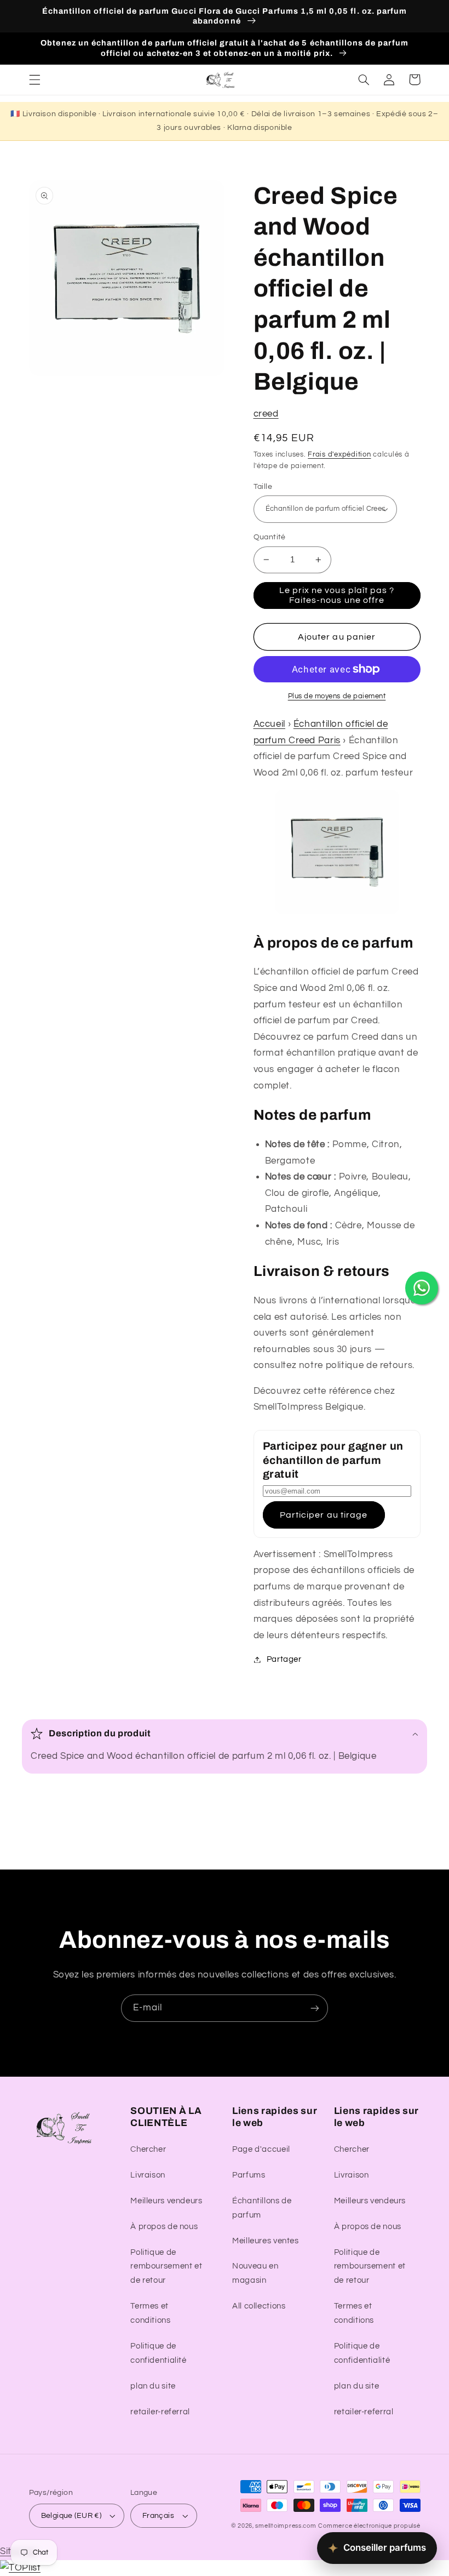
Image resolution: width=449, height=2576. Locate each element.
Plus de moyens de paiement (337, 696)
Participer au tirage (324, 1515)
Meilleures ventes (266, 2241)
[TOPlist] (20, 2568)
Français (158, 2516)
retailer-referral (160, 2412)
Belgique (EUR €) (71, 2516)
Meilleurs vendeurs (166, 2201)
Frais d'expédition (339, 455)
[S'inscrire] (315, 2008)
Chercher (148, 2149)
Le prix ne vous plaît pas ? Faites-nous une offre (337, 595)
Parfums (249, 2175)
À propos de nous (164, 2227)
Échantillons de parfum (262, 2208)
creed (266, 414)
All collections (259, 2306)
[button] (34, 79)
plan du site (153, 2386)
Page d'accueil (261, 2149)
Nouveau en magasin (255, 2273)
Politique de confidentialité (158, 2353)
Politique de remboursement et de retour (166, 2267)
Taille (263, 487)
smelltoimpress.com (286, 2526)
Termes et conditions (150, 2313)
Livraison (148, 2175)
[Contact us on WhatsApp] (422, 1288)
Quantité (270, 537)
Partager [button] (284, 1659)
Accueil (269, 724)
